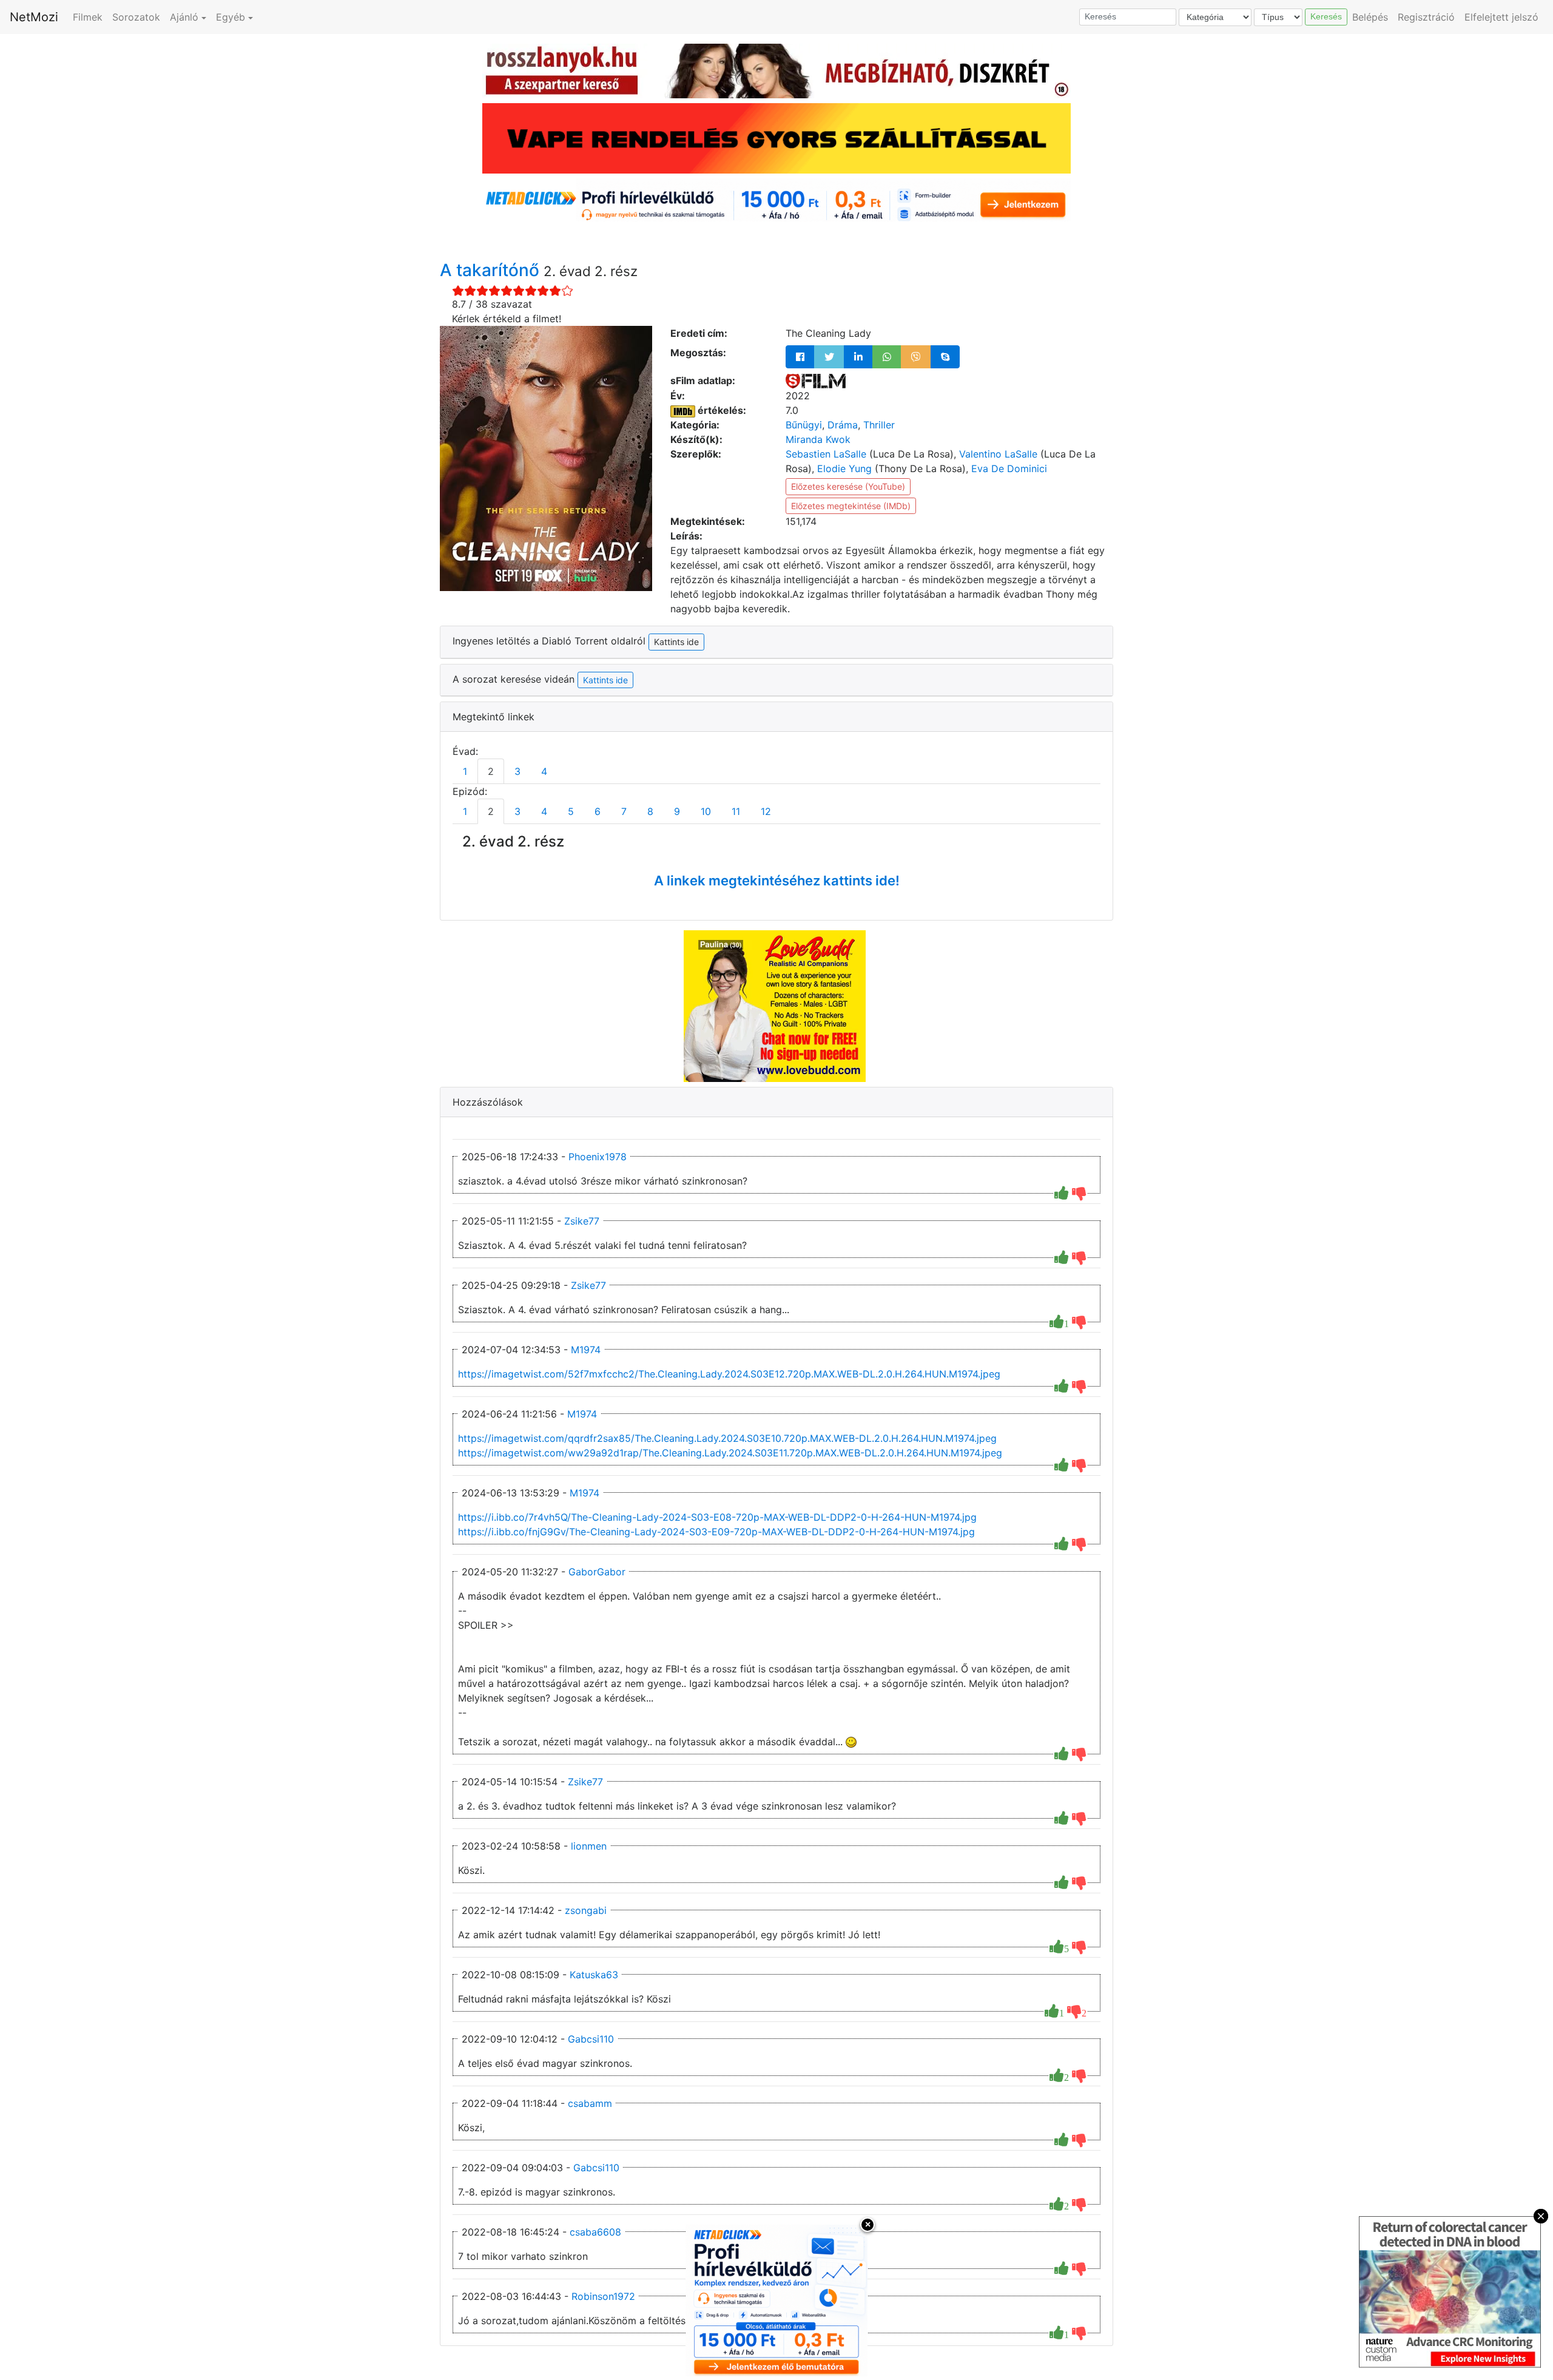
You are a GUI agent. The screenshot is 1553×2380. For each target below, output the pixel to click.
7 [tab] (624, 811)
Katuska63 (594, 1975)
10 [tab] (706, 811)
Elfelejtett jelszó (1501, 17)
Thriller (879, 425)
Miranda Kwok (818, 439)
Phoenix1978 (598, 1157)
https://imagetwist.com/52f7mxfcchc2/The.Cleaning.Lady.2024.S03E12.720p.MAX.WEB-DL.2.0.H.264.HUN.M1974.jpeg (729, 1374)
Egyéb (231, 17)
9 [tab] (677, 811)
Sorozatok (136, 17)
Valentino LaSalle (998, 454)
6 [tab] (598, 811)
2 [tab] (491, 771)
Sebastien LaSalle (826, 454)
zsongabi (586, 1910)
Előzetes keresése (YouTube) (848, 486)
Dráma (843, 425)
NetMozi (34, 17)
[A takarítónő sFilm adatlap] (816, 380)
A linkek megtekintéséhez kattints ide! (777, 881)
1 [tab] (465, 771)
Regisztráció (1426, 17)
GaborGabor (597, 1572)
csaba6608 (595, 2232)
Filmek (88, 17)
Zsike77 (582, 1221)
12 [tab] (766, 811)
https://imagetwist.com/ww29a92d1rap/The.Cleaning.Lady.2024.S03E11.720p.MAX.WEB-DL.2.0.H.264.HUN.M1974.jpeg (730, 1453)
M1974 (586, 1350)
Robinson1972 (603, 2296)
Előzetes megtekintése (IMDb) (851, 506)
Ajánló (184, 17)
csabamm (590, 2103)
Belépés (1370, 17)
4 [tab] (544, 771)
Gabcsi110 (591, 2039)
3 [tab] (517, 771)
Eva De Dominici (1009, 468)
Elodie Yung (844, 468)
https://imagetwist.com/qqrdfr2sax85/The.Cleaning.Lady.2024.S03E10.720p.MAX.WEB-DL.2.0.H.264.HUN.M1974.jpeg (727, 1438)
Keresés (1326, 16)
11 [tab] (736, 811)
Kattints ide (605, 680)
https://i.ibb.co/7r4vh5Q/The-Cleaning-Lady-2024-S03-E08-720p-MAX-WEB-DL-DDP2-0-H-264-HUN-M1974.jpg (717, 1517)
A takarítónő (492, 270)
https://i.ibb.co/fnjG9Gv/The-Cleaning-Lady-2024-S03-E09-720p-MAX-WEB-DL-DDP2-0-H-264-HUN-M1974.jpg (716, 1532)
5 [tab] (571, 811)
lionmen (589, 1846)
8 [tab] (650, 811)
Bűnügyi (804, 425)
